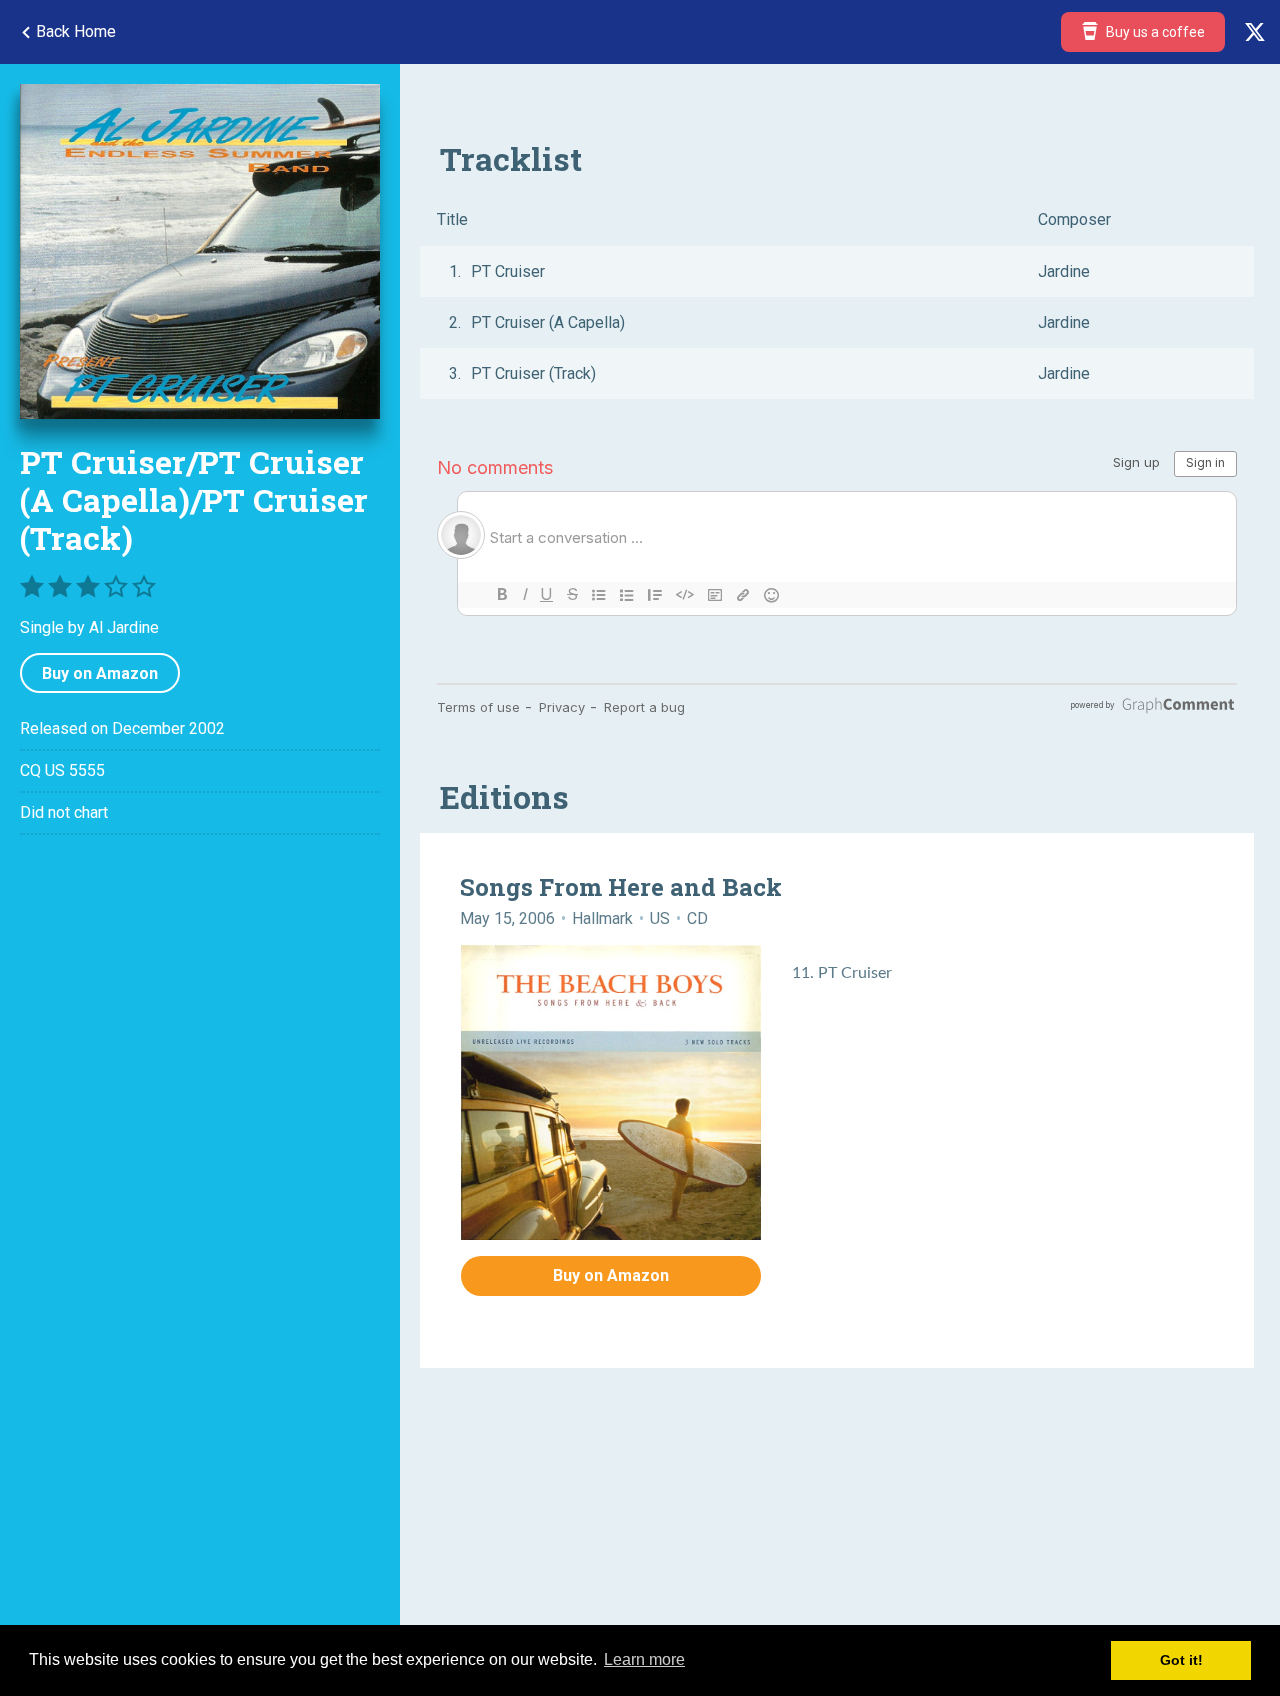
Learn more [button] (644, 1659)
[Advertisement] (200, 1023)
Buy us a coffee (1154, 32)
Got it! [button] (1181, 1660)
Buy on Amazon (100, 673)
